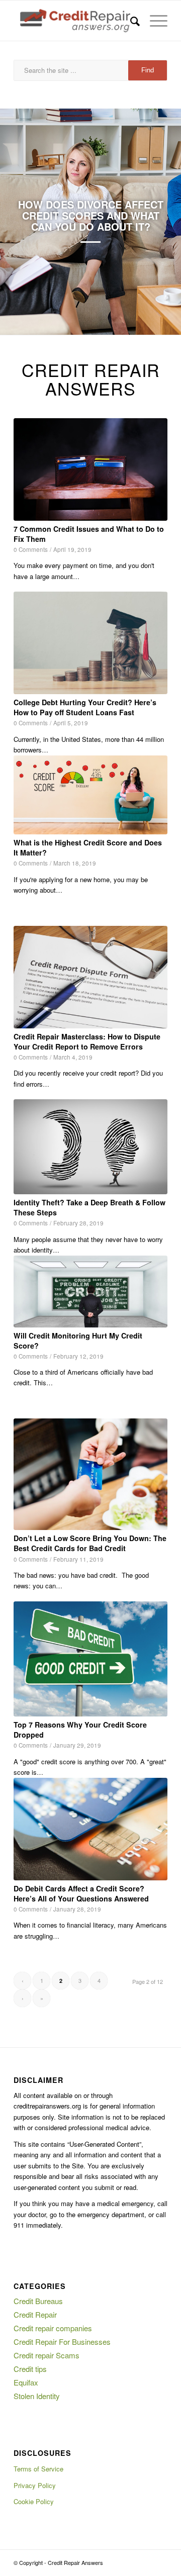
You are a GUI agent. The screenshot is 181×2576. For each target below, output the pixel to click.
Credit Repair (35, 2314)
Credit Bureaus (38, 2301)
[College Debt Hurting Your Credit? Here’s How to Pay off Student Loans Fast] (90, 643)
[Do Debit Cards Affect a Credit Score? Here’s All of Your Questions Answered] (90, 1829)
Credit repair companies (53, 2328)
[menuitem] (130, 21)
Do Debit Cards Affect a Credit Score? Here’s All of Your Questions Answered (81, 1893)
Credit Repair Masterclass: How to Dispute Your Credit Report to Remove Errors (87, 1041)
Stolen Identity (37, 2396)
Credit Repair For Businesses (62, 2342)
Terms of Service (38, 2469)
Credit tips (30, 2369)
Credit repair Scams (47, 2355)
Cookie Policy (34, 2501)
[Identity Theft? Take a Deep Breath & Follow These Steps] (90, 1147)
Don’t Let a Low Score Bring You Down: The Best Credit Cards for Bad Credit (90, 1543)
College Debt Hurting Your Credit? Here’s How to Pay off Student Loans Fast (85, 707)
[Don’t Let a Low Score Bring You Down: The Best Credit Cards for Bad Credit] (90, 1474)
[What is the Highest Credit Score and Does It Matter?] (90, 795)
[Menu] (154, 21)
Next (158, 222)
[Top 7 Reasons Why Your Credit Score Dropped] (90, 1659)
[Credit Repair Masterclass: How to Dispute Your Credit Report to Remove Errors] (90, 977)
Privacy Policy (35, 2485)
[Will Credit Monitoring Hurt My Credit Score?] (90, 1292)
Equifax (26, 2382)
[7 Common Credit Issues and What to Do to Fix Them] (90, 469)
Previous (23, 222)
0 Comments (31, 549)
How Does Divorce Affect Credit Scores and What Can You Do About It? (91, 215)
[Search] (130, 21)
